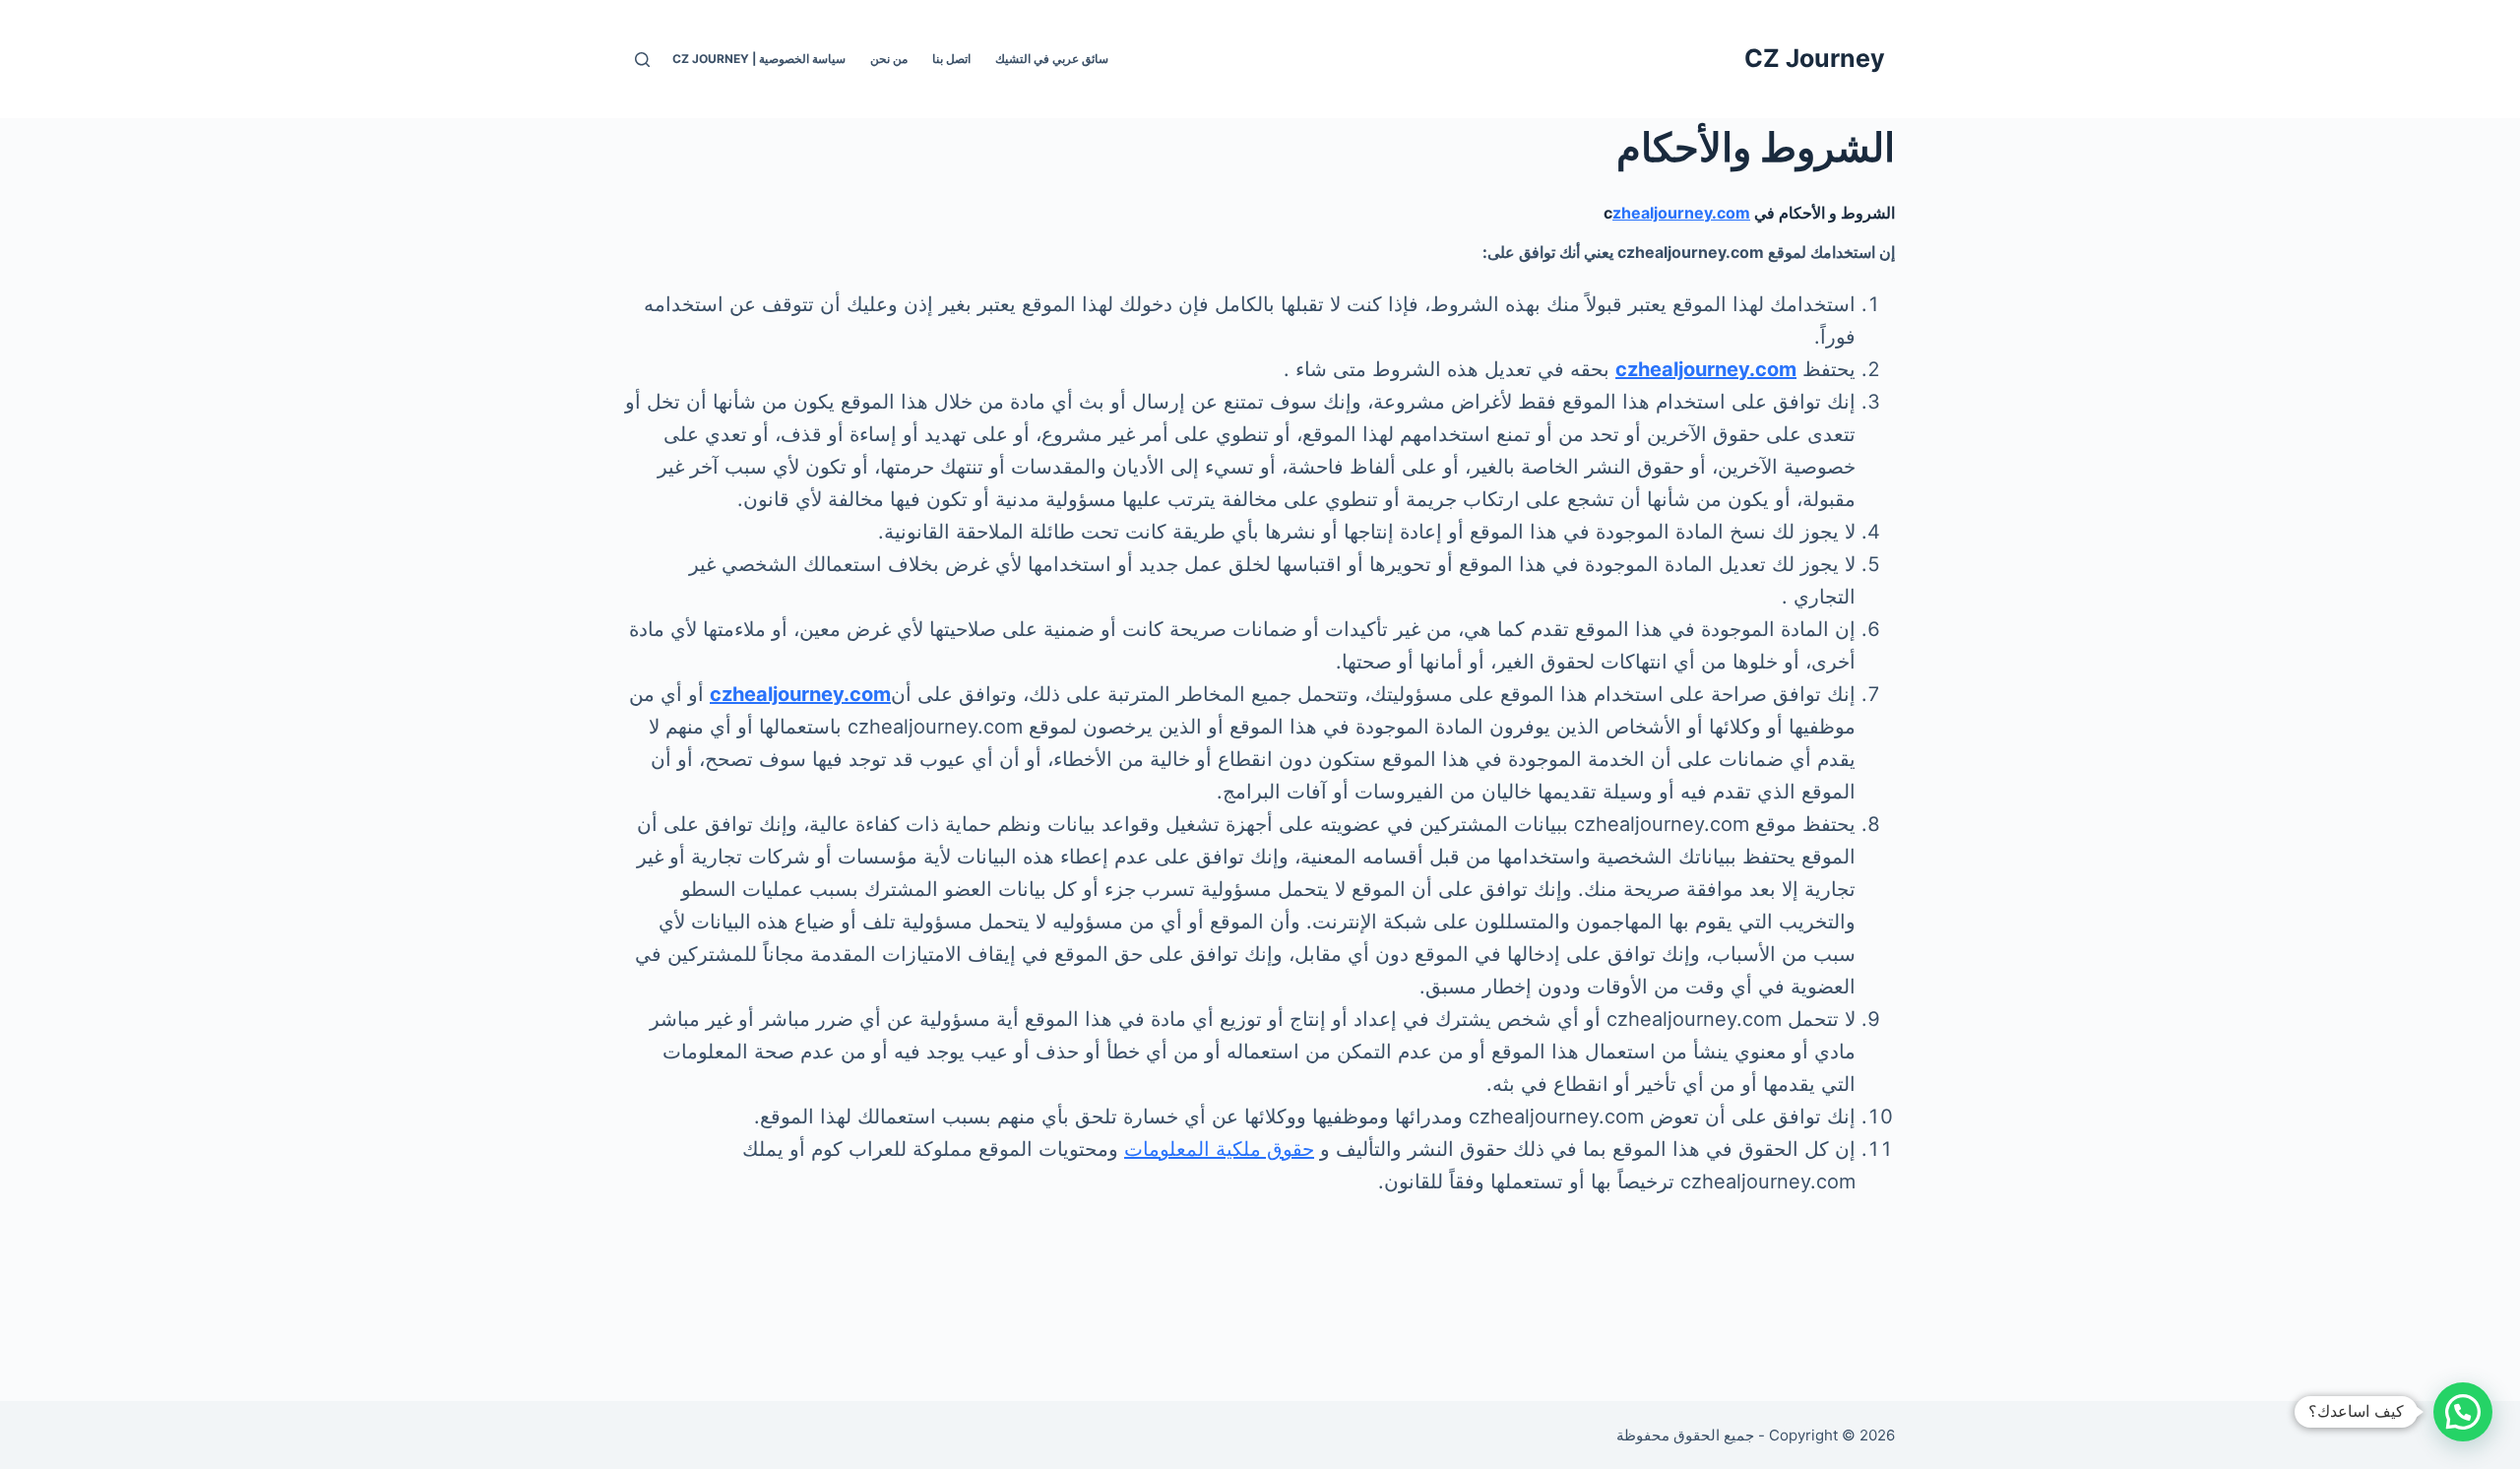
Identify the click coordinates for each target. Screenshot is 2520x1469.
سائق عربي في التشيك (1052, 59)
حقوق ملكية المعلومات (1219, 1149)
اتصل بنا (951, 59)
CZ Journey (1815, 58)
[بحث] (642, 60)
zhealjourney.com (1681, 213)
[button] (2463, 1412)
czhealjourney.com (1706, 369)
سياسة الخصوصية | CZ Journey (759, 59)
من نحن (889, 59)
